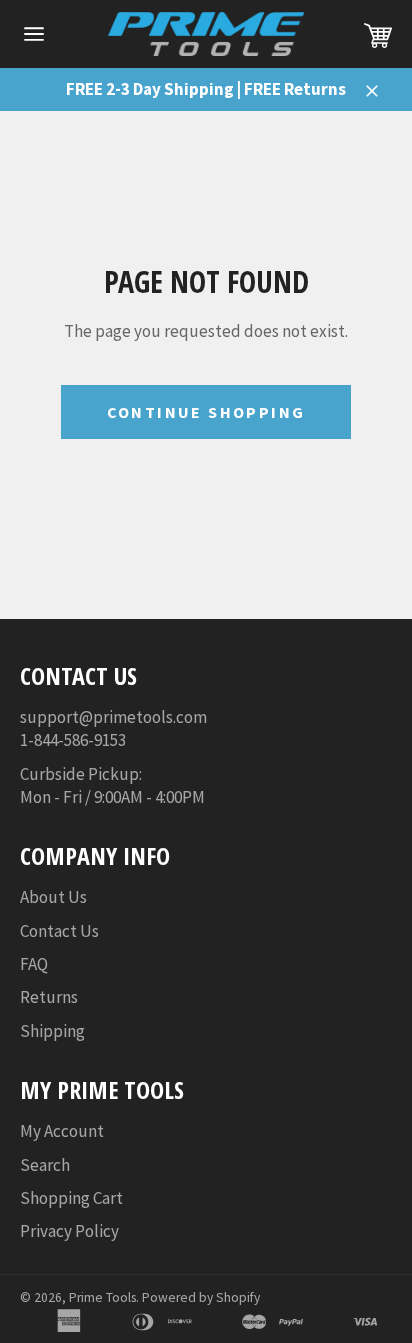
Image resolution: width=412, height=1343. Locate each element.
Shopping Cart (71, 1198)
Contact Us (59, 931)
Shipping (52, 1031)
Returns (49, 997)
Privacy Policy (69, 1231)
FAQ (34, 964)
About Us (53, 897)
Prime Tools (102, 1297)
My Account (62, 1131)
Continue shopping (206, 412)
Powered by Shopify (201, 1297)
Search (45, 1165)
